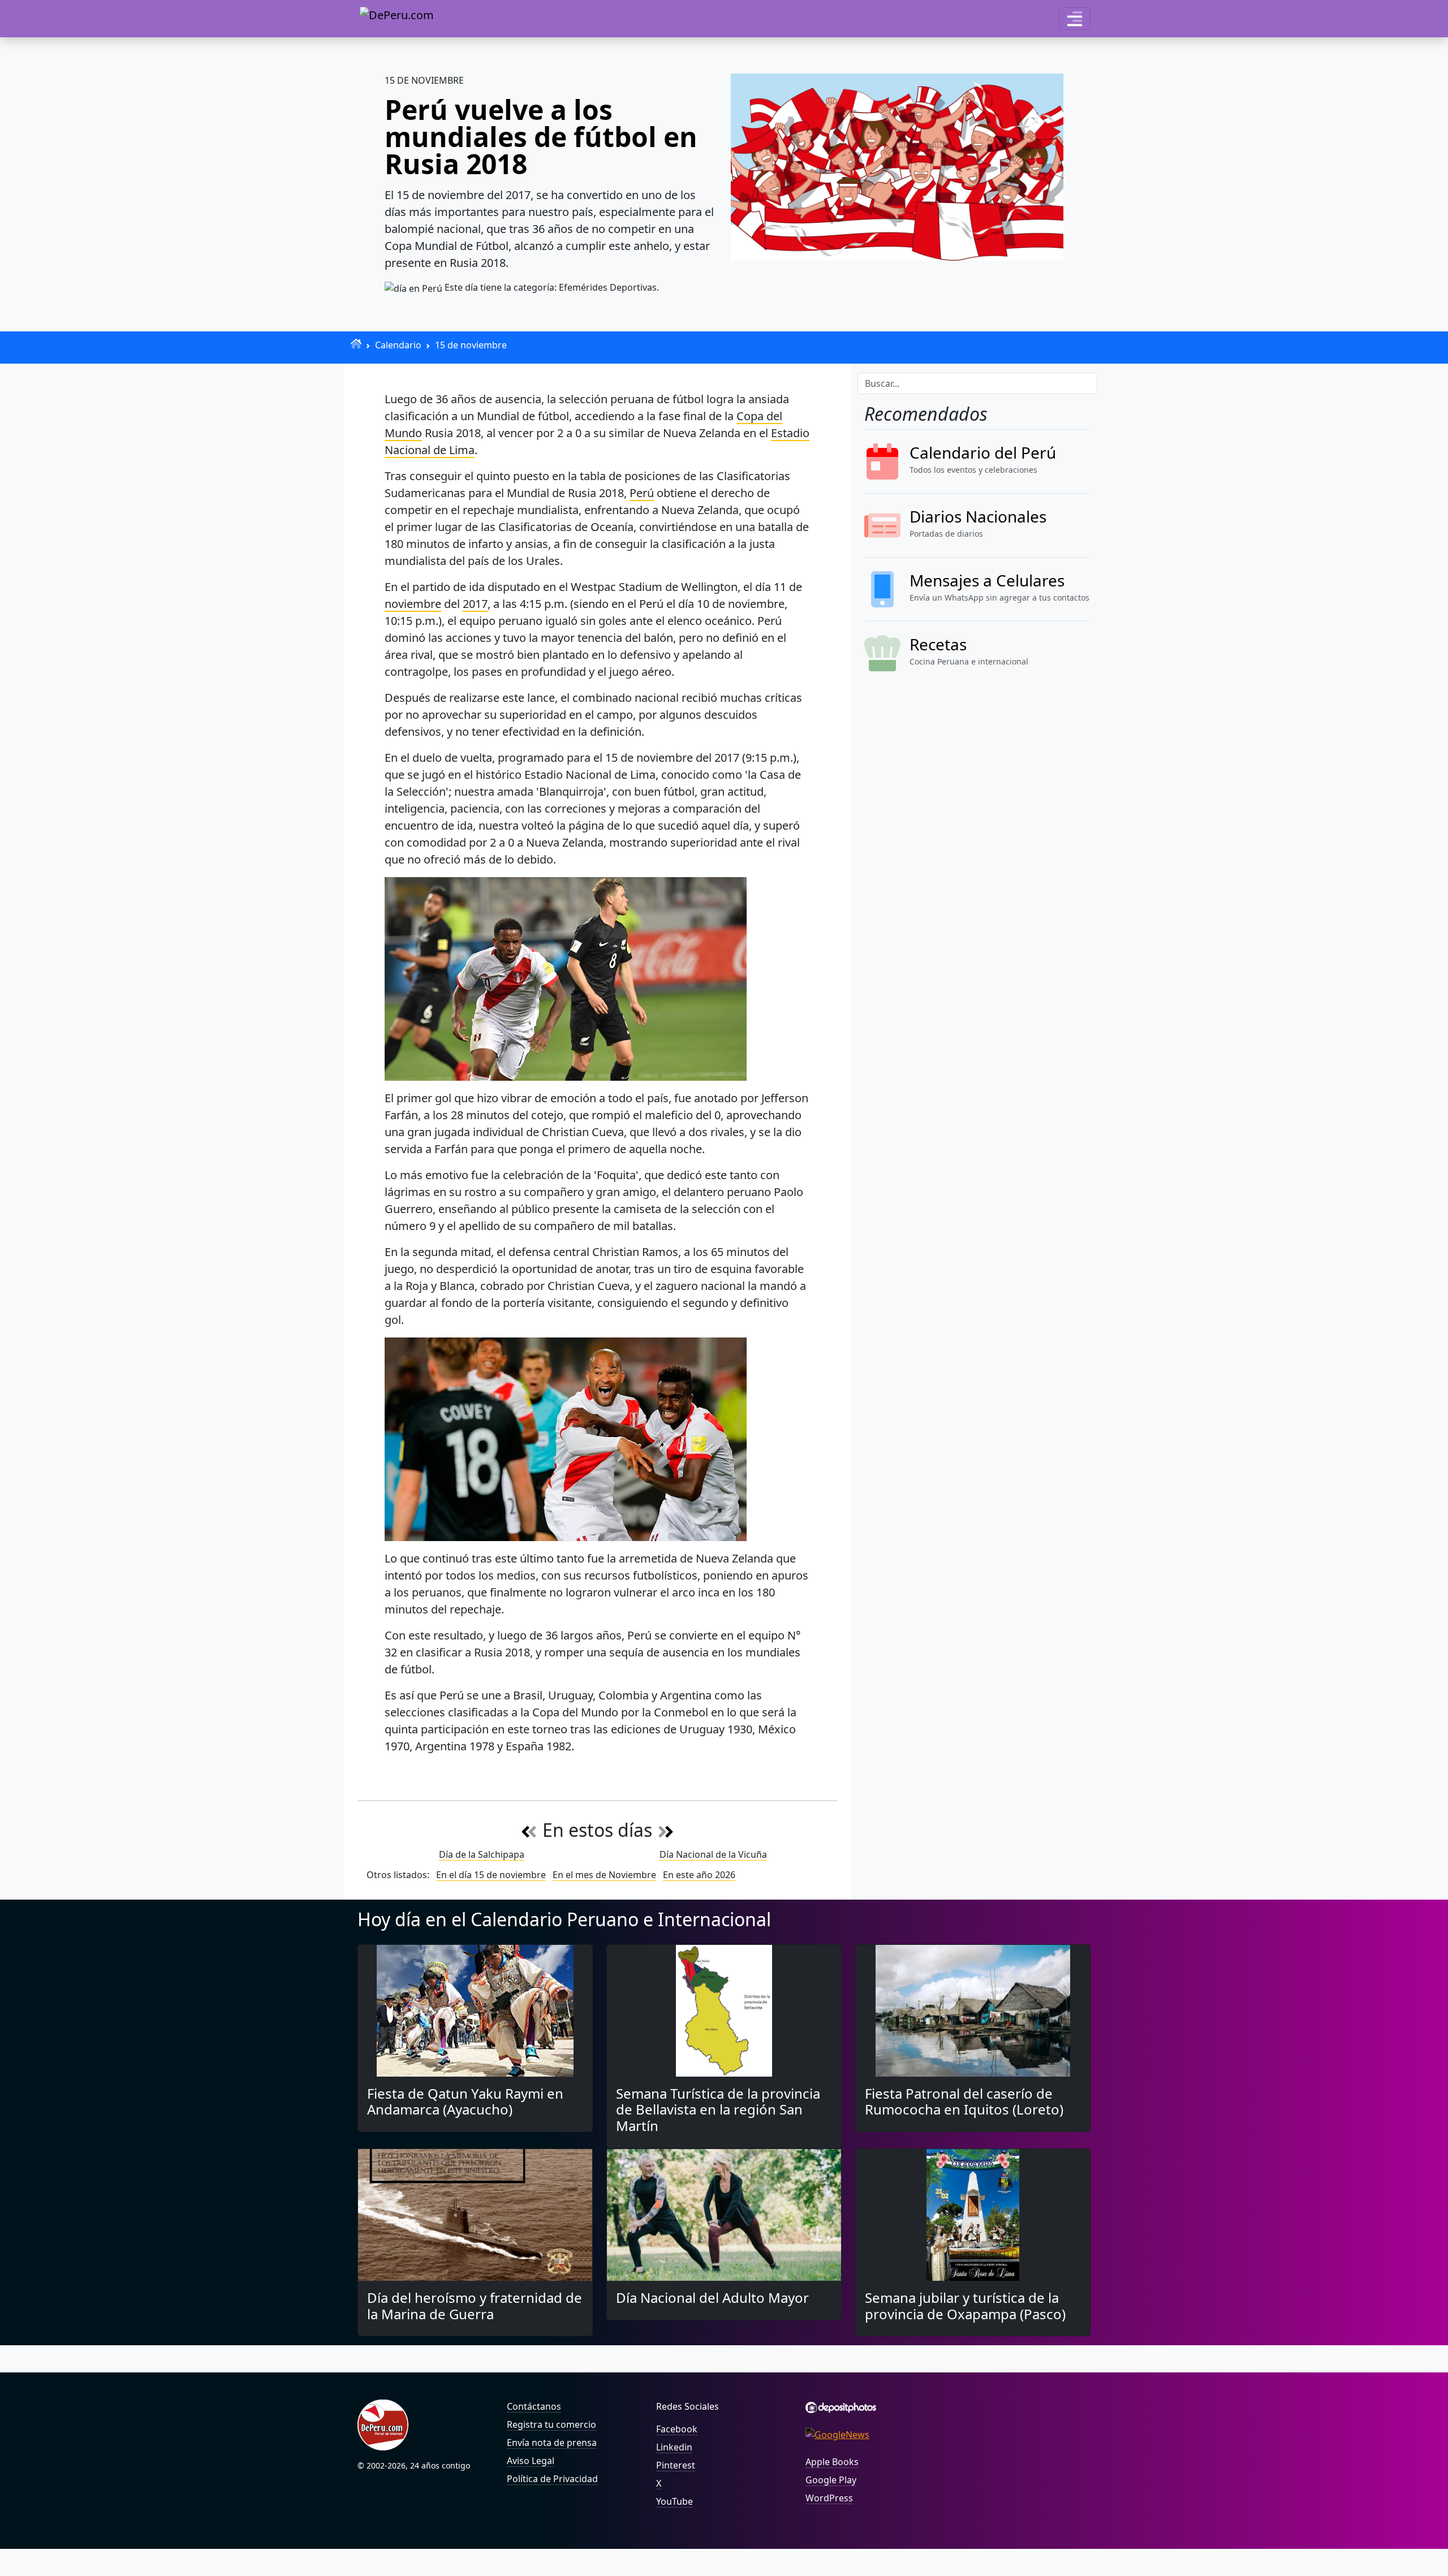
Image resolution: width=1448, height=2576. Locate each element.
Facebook (677, 2429)
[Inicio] (356, 344)
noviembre (413, 604)
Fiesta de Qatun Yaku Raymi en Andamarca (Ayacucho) (465, 2102)
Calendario (398, 345)
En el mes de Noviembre (604, 1875)
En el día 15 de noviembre (491, 1875)
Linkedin (674, 2447)
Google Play (831, 2480)
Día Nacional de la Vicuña (713, 1854)
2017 (475, 604)
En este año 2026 (699, 1875)
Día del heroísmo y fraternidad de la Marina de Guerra (475, 2306)
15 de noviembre (471, 345)
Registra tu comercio (551, 2424)
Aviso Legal (531, 2461)
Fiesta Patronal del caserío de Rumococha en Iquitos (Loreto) (964, 2102)
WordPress (829, 2498)
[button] (1075, 19)
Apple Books (832, 2462)
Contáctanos (534, 2406)
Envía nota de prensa (552, 2443)
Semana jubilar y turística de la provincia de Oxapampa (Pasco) (965, 2306)
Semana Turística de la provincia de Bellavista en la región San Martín (718, 2110)
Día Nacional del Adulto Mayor (712, 2297)
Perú (642, 493)
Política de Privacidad (552, 2479)
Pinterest (676, 2465)
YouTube (675, 2501)
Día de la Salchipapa (482, 1854)
